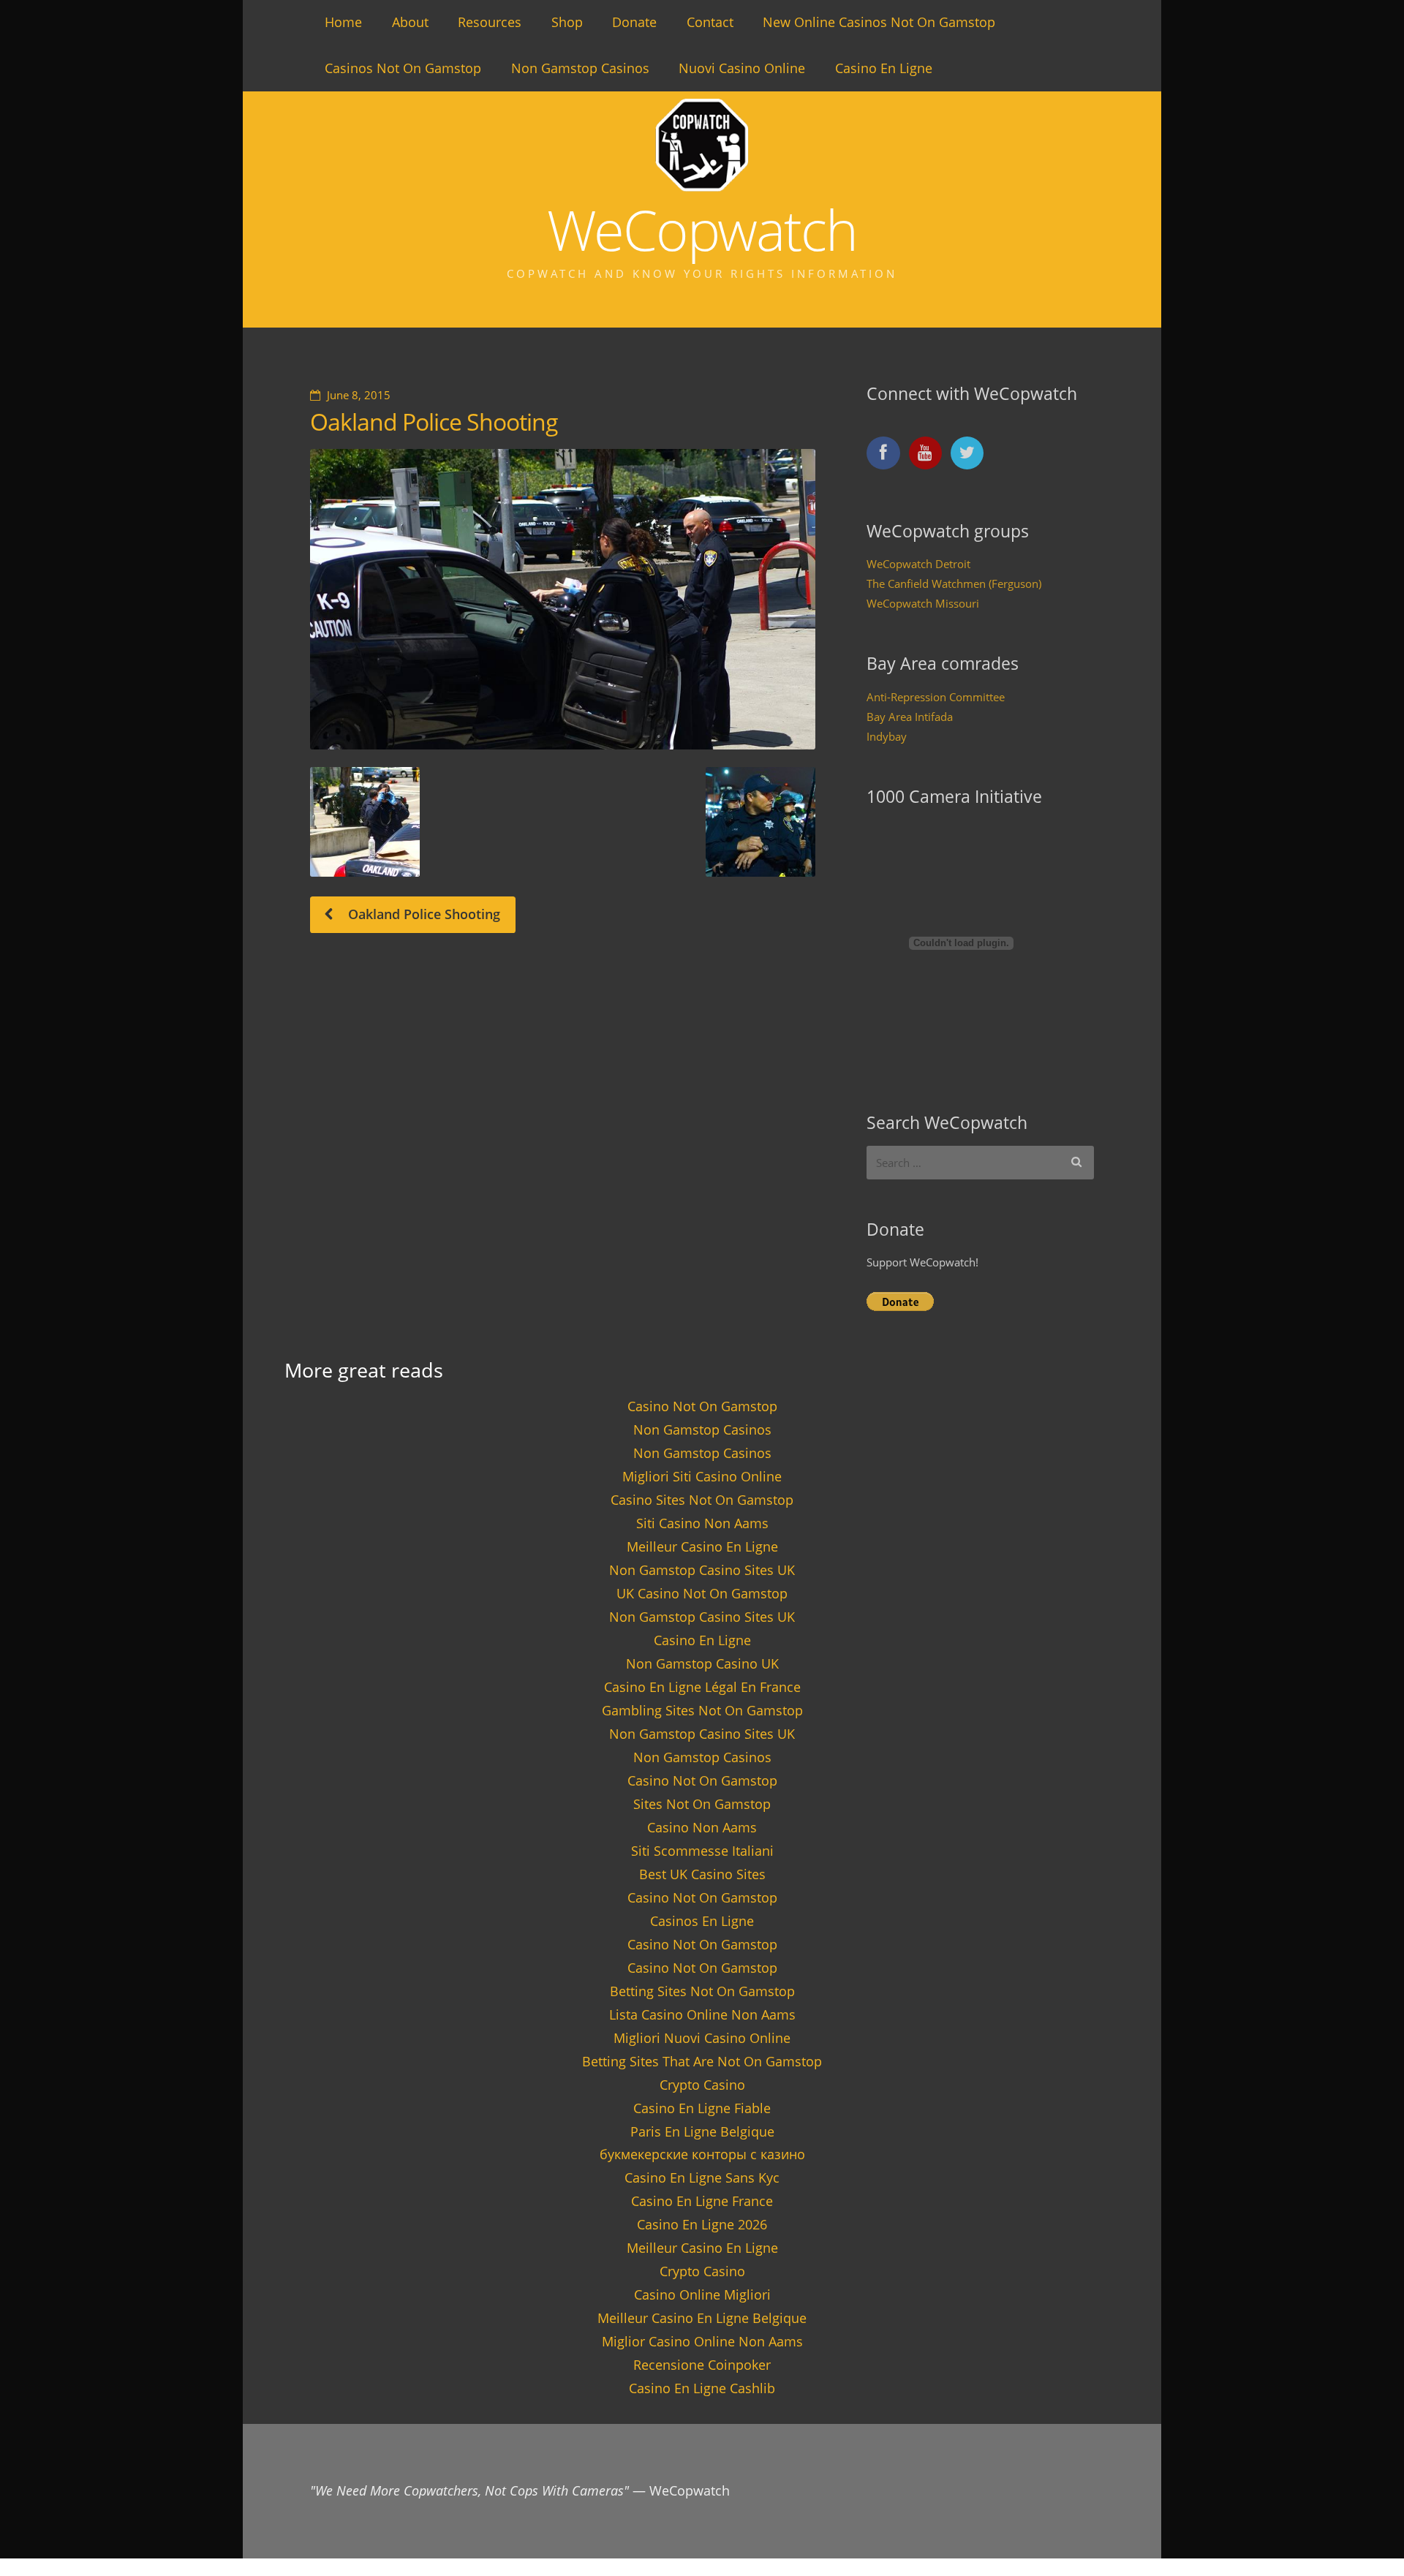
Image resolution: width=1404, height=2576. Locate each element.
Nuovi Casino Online (742, 68)
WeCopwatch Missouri (923, 603)
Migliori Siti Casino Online (702, 1476)
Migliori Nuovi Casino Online (702, 2038)
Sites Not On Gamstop (702, 1804)
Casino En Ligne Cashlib (702, 2388)
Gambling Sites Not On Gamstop (702, 1710)
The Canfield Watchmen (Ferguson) (954, 583)
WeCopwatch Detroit (918, 564)
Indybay (887, 736)
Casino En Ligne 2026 (702, 2224)
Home (343, 22)
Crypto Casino (702, 2085)
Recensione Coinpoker (702, 2365)
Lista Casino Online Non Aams (702, 2014)
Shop (567, 22)
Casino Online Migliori (702, 2294)
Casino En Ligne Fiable (702, 2108)
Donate (634, 22)
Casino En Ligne (884, 68)
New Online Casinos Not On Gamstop (879, 22)
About (410, 22)
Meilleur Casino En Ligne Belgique (702, 2318)
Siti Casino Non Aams (702, 1523)
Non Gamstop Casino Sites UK (702, 1570)
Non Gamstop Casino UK (702, 1663)
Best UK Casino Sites (702, 1874)
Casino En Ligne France (702, 2201)
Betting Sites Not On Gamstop (702, 1991)
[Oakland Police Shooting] (563, 599)
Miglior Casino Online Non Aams (702, 2341)
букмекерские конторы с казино (702, 2154)
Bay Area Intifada (910, 717)
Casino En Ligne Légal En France (702, 1687)
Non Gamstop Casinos (580, 68)
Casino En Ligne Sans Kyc (702, 2177)
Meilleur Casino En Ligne (702, 1546)
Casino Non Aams (702, 1827)
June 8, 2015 (359, 395)
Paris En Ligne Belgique (702, 2131)
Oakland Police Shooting (434, 422)
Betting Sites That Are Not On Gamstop (702, 2061)
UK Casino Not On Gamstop (702, 1593)
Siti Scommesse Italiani (702, 1851)
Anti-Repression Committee (936, 697)
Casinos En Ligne (702, 1921)
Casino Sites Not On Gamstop (702, 1500)
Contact (710, 22)
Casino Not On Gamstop (702, 1406)
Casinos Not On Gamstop (403, 68)
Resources (490, 22)
